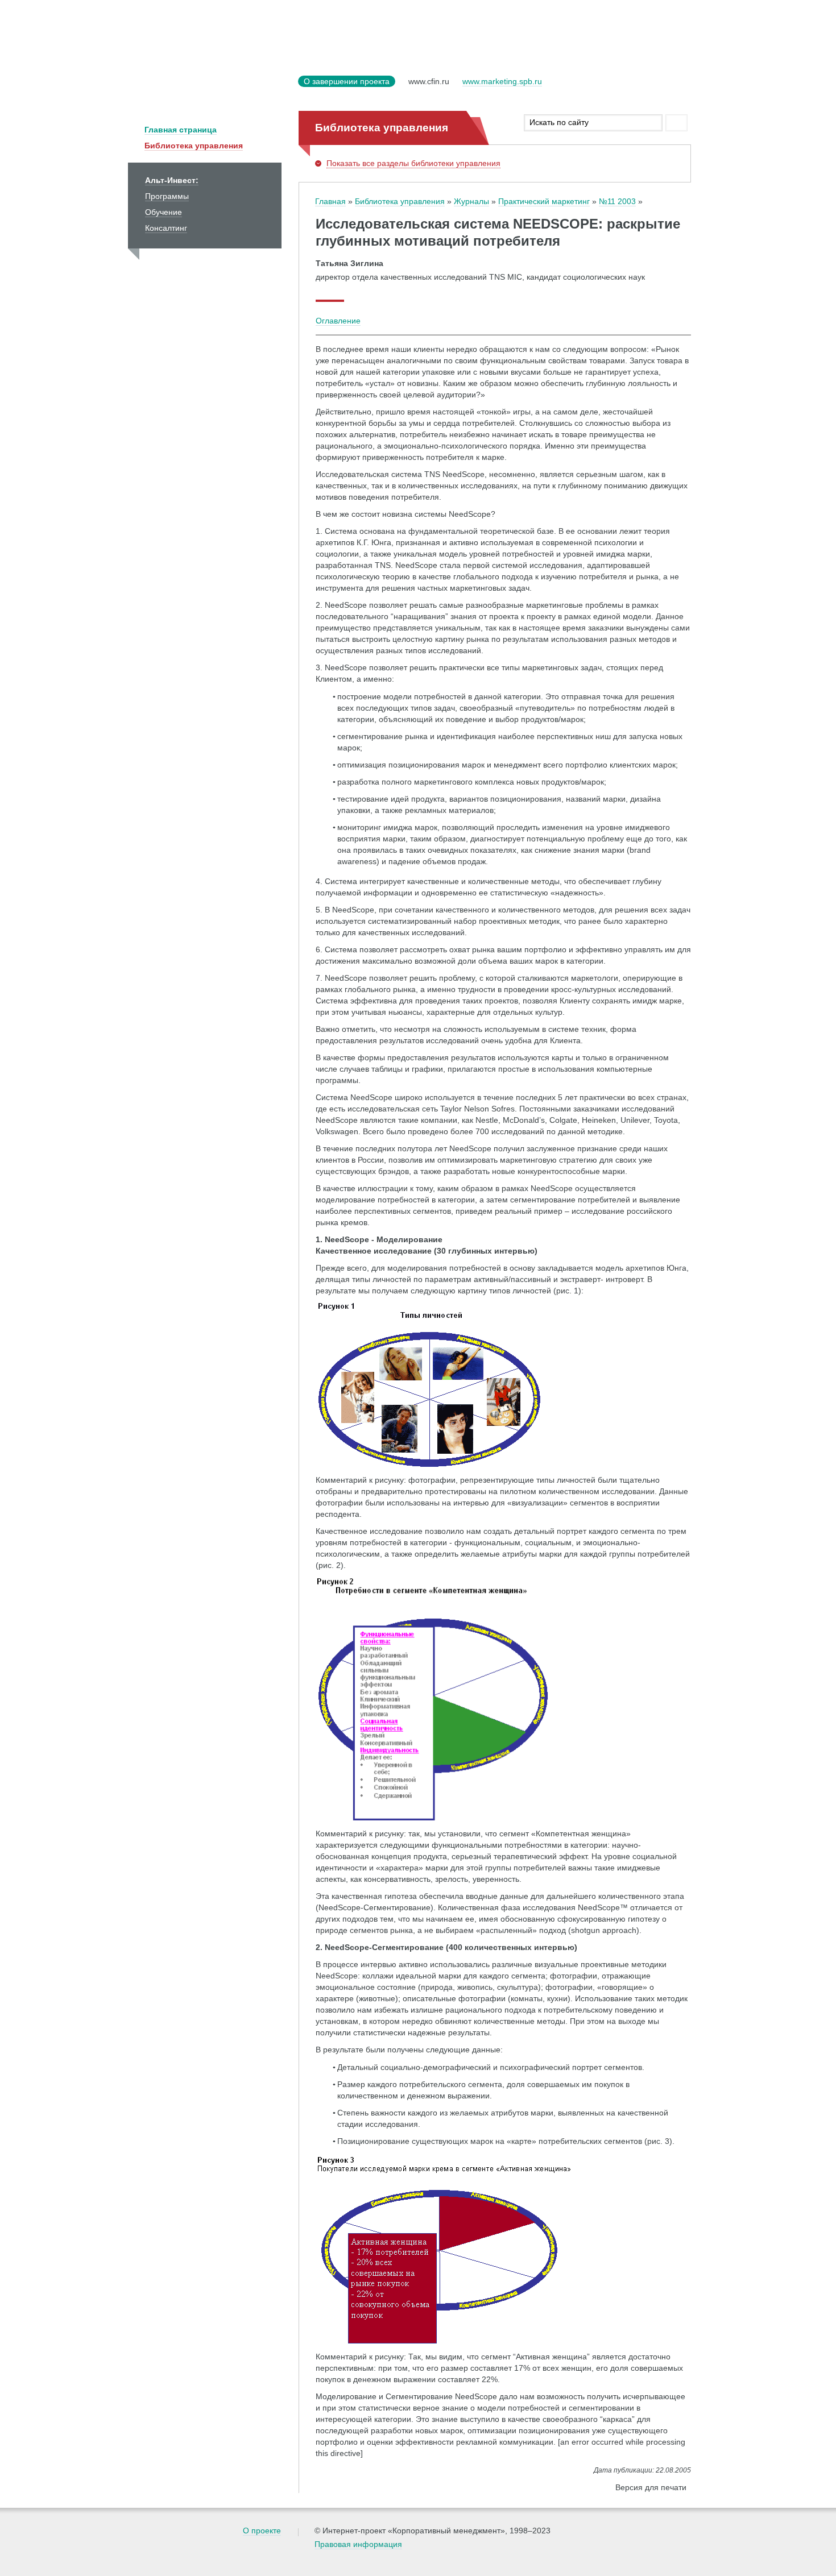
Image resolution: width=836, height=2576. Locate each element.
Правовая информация (358, 2544)
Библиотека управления (194, 146)
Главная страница (181, 130)
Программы (167, 196)
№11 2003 (617, 201)
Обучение (164, 212)
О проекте (262, 2531)
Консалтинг (166, 228)
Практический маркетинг (544, 201)
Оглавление (338, 321)
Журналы (471, 201)
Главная (330, 201)
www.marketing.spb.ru (502, 81)
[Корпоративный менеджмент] (210, 88)
